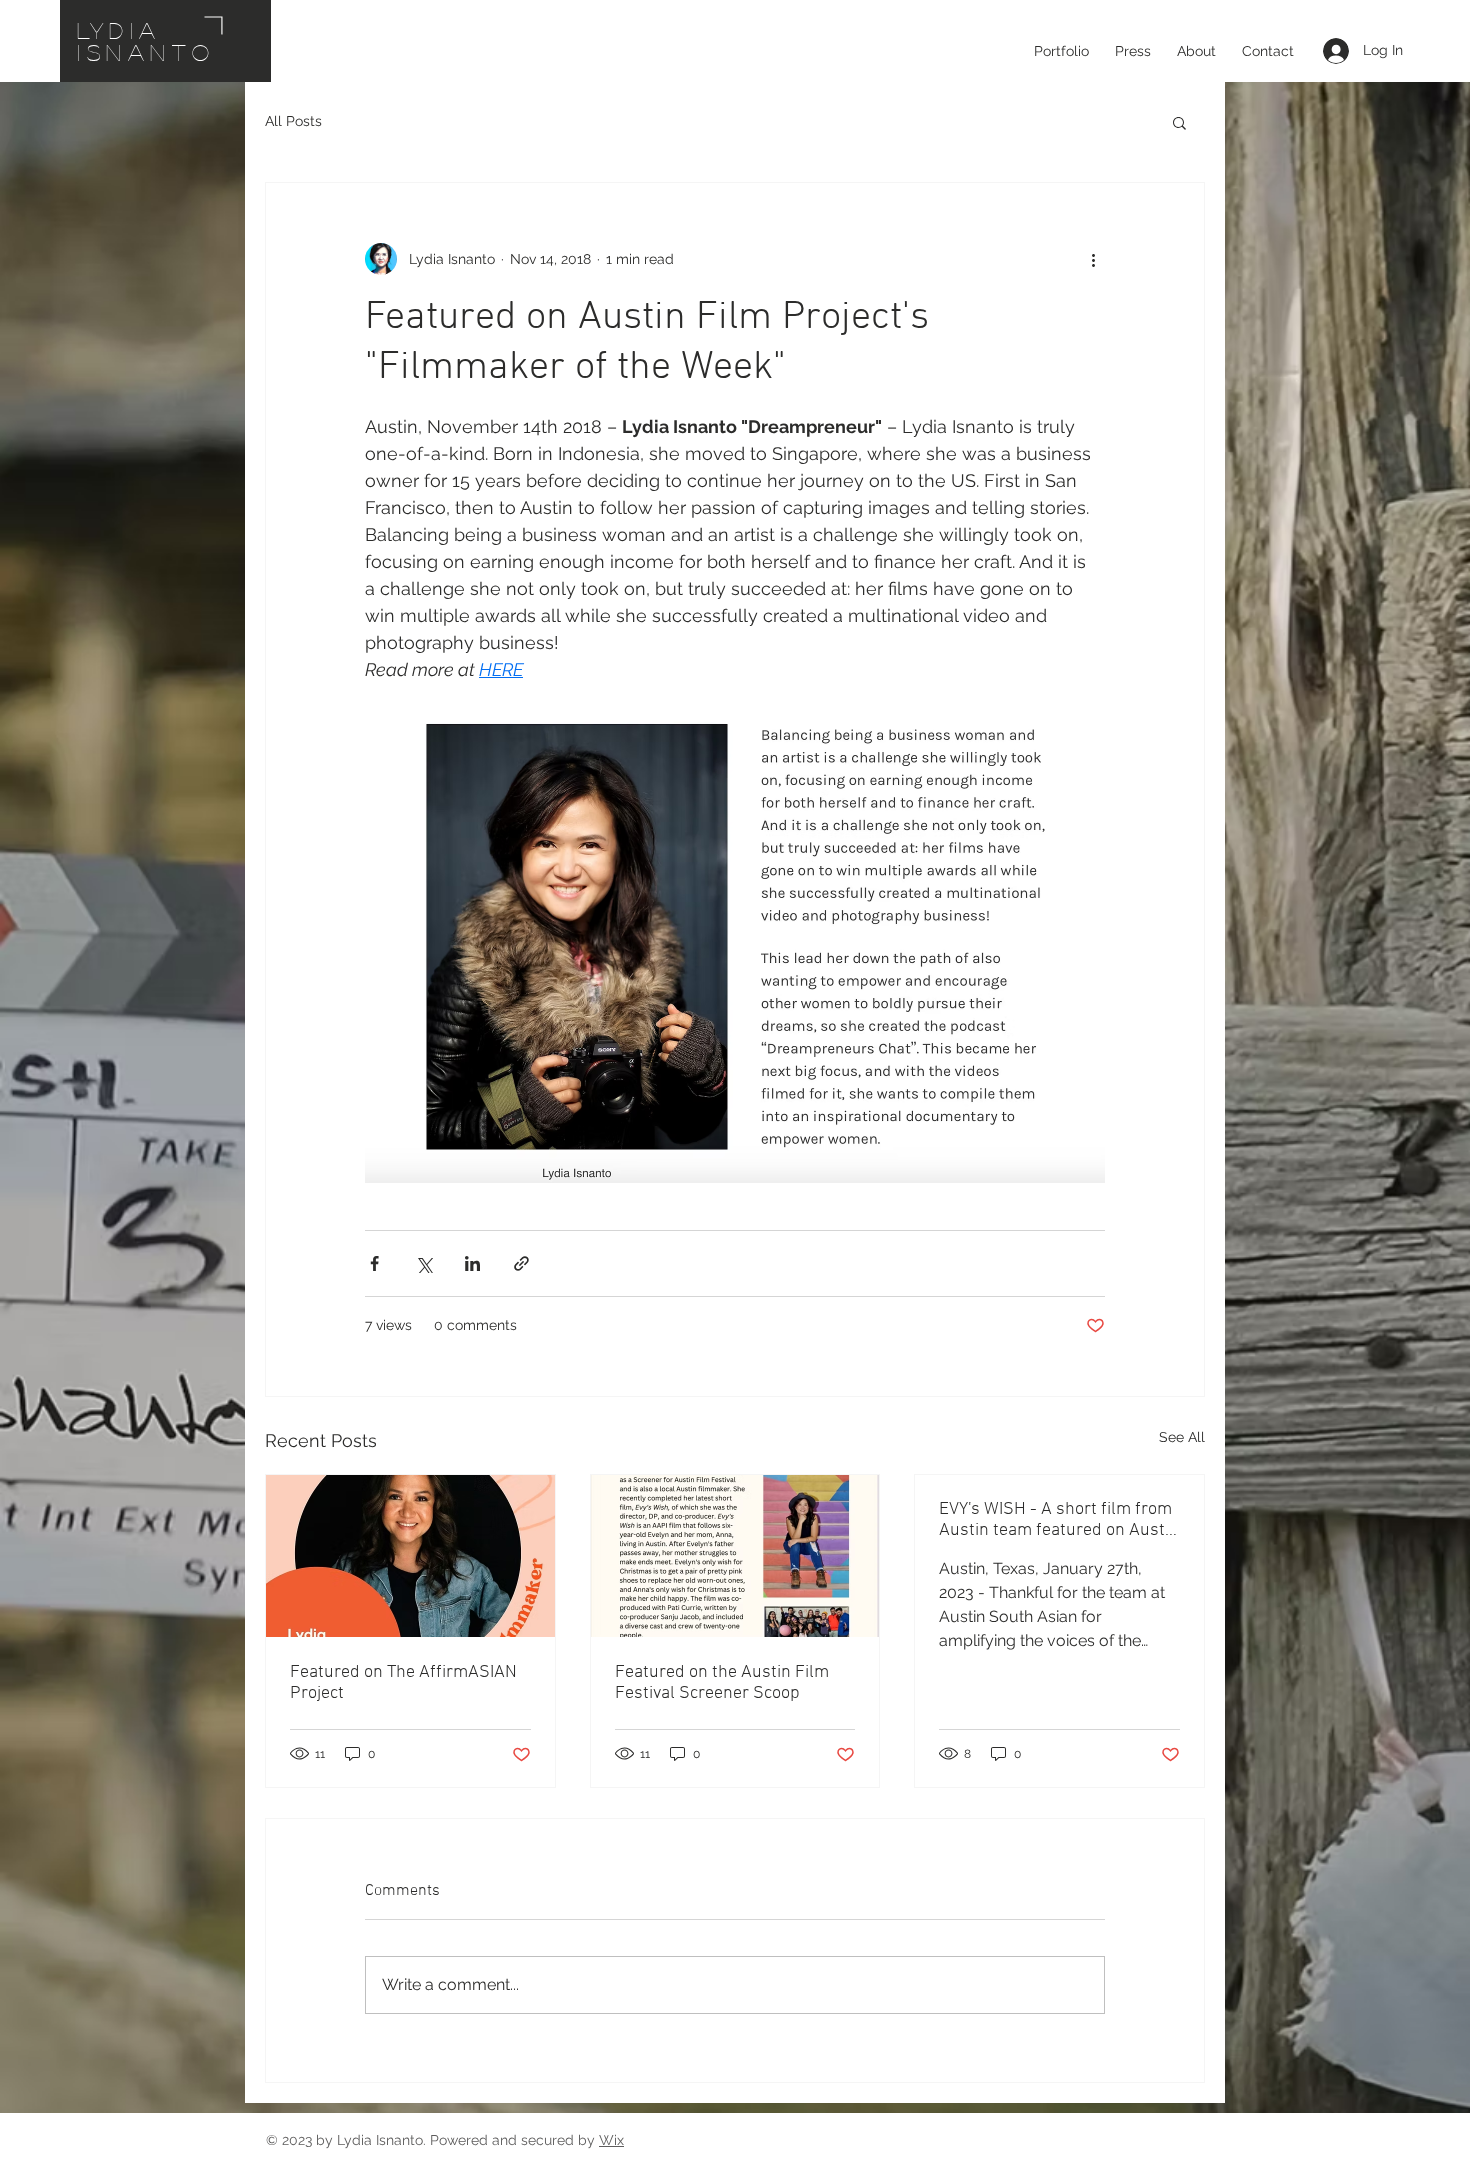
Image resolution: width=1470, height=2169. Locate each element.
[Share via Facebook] (374, 1263)
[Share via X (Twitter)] (423, 1263)
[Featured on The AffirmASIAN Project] (410, 1556)
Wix (611, 2140)
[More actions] (1093, 259)
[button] (1179, 122)
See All (1182, 1437)
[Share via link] (521, 1263)
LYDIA (119, 30)
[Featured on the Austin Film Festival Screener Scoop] (735, 1556)
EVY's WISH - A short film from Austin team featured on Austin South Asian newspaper (1059, 1520)
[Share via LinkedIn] (472, 1263)
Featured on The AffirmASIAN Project (403, 1683)
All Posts (293, 121)
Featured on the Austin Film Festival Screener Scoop (722, 1683)
